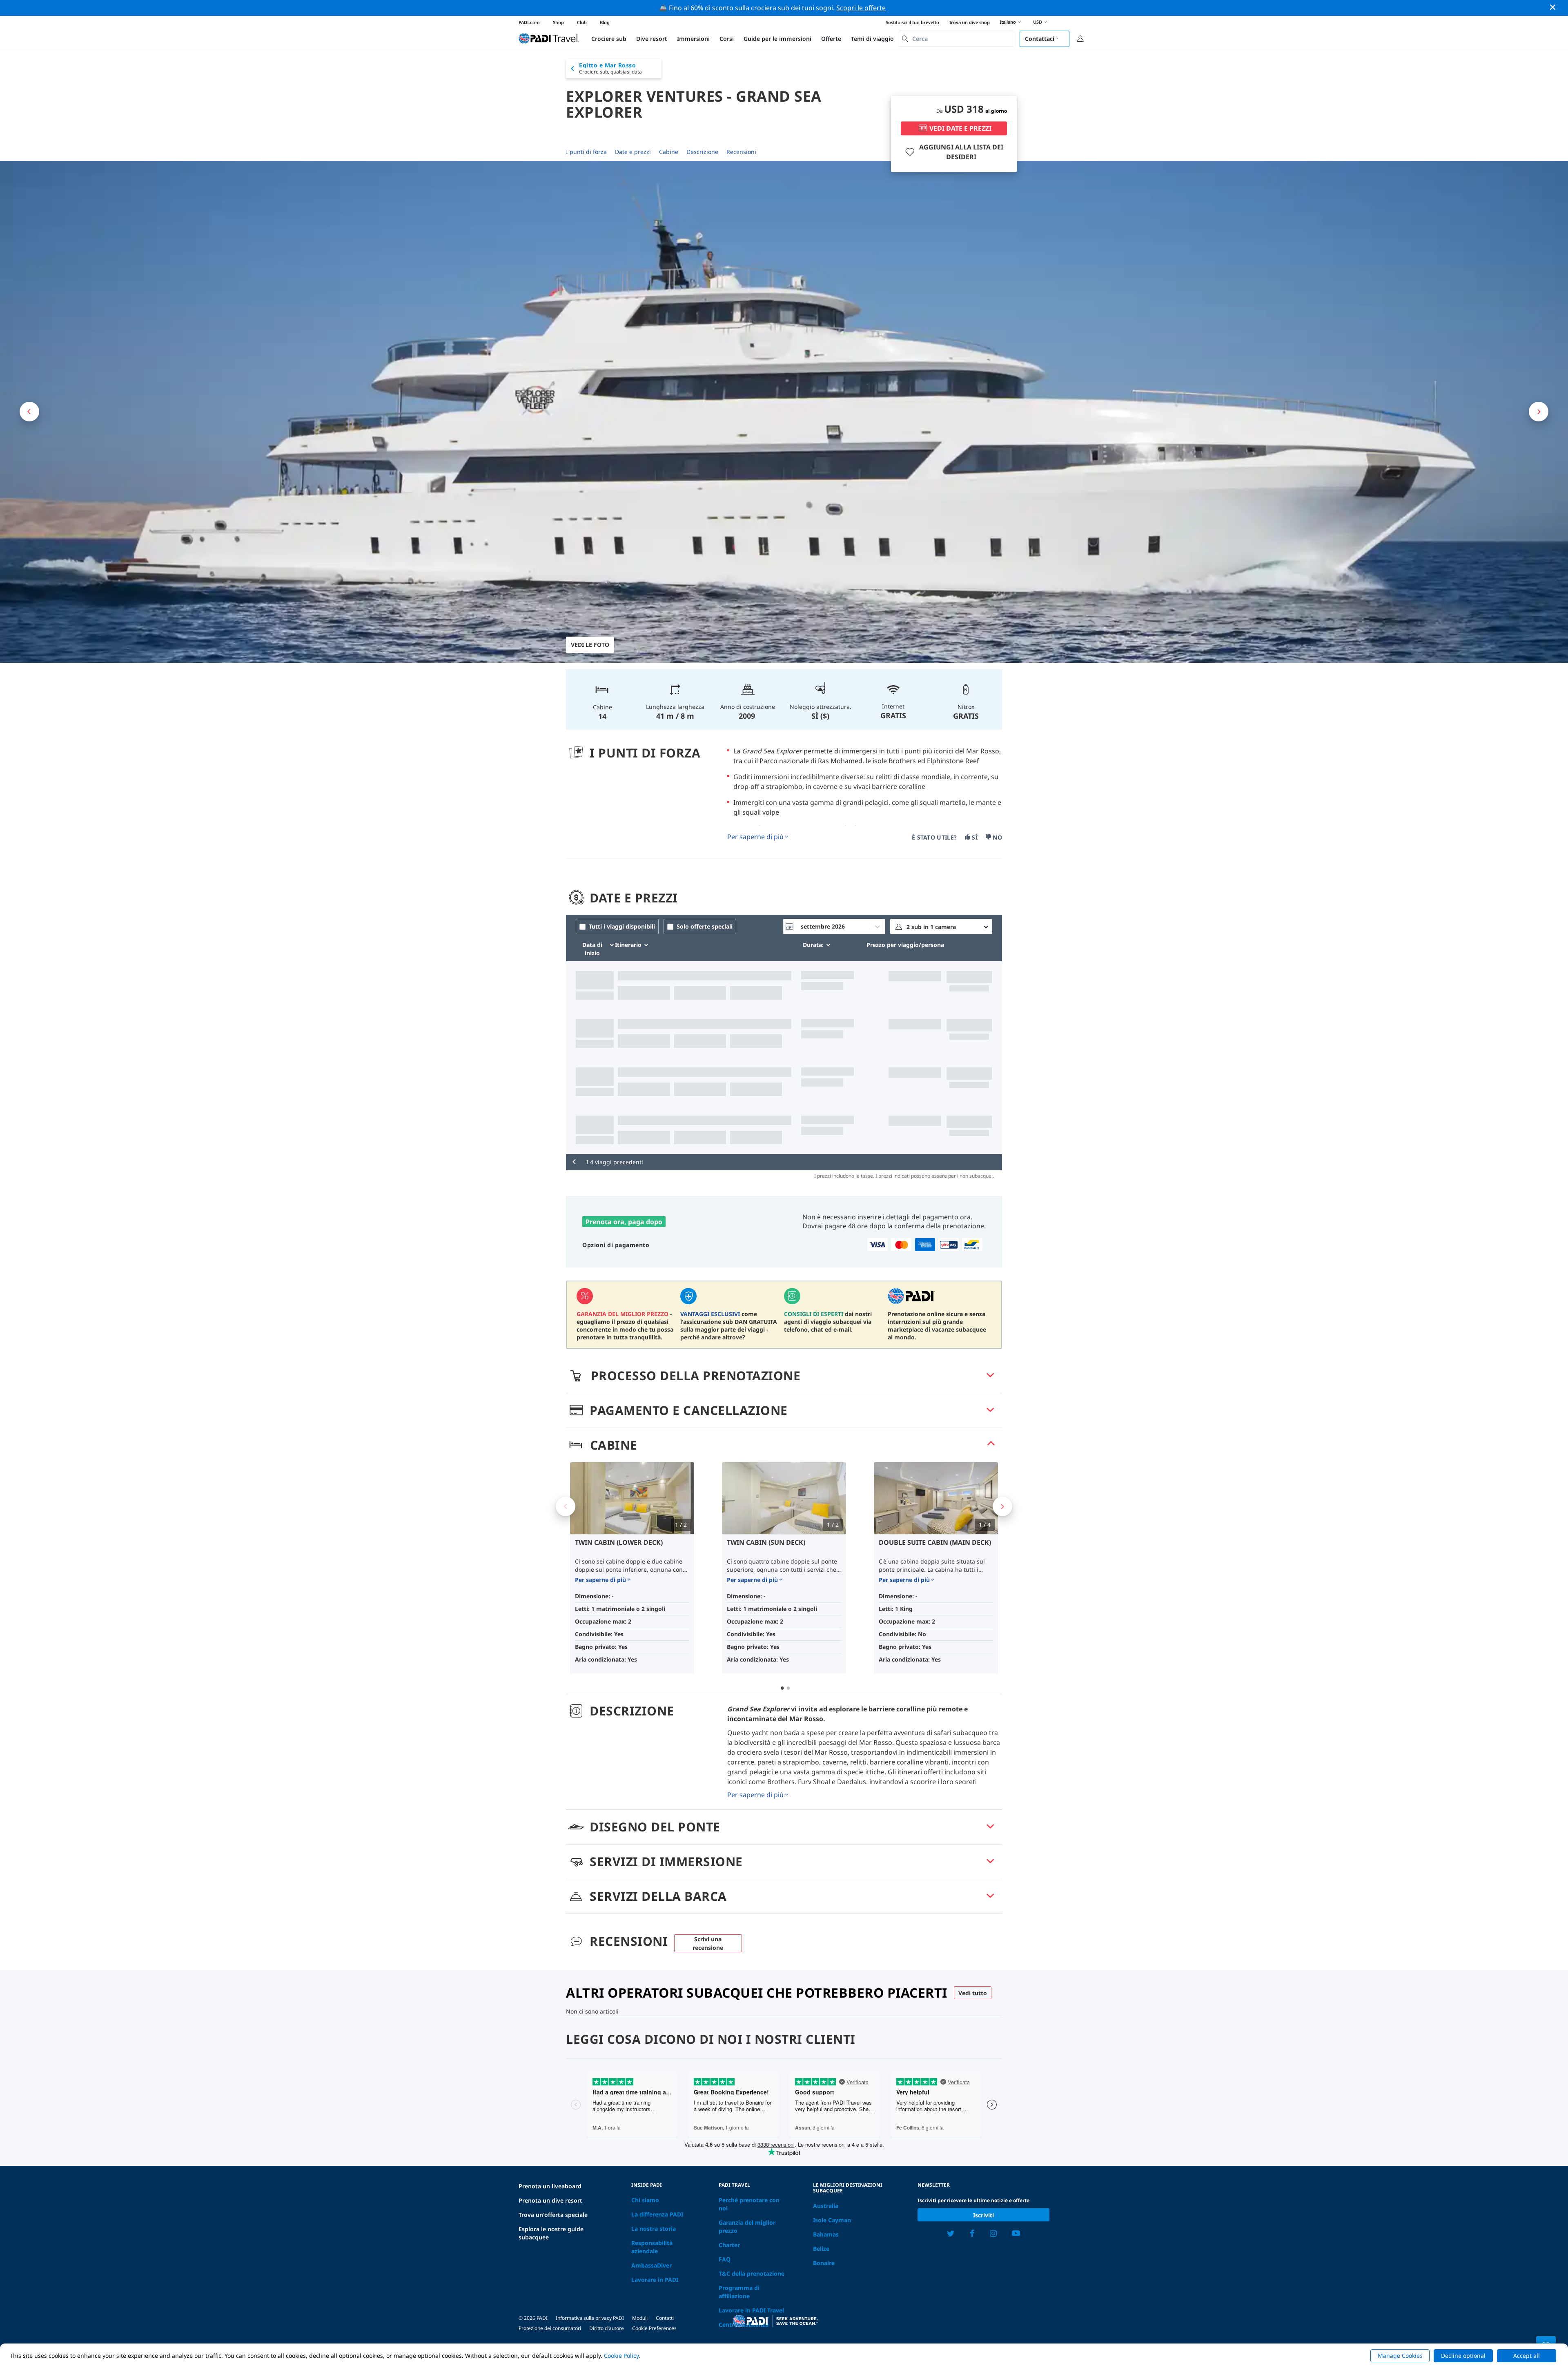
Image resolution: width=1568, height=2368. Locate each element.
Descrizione (702, 152)
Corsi (727, 39)
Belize (821, 2249)
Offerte (831, 39)
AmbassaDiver (651, 2265)
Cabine (669, 152)
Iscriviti (983, 2215)
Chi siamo (645, 2200)
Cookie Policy (621, 2356)
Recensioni (741, 152)
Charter (729, 2245)
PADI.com (529, 22)
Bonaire (824, 2263)
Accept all (1527, 2356)
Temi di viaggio (872, 39)
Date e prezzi (633, 152)
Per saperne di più (755, 837)
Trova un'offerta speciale (553, 2215)
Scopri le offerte (861, 8)
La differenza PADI (657, 2214)
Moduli (640, 2318)
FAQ (725, 2259)
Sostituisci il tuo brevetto (912, 22)
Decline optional (1463, 2356)
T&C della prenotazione (752, 2273)
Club (582, 22)
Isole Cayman (832, 2220)
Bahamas (826, 2234)
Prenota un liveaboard (550, 2186)
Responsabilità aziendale (652, 2247)
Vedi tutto (973, 1993)
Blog (605, 22)
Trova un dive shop (969, 22)
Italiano (1008, 22)
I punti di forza (586, 152)
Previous (566, 1506)
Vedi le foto (590, 645)
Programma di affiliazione (739, 2292)
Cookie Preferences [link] (654, 2328)
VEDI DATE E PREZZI (960, 128)
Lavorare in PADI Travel (751, 2310)
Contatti (665, 2318)
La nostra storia (654, 2229)
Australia (826, 2206)
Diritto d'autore (607, 2328)
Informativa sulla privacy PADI (590, 2318)
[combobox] (956, 39)
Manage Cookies (1400, 2356)
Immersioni (693, 39)
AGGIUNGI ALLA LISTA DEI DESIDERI (961, 152)
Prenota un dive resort (550, 2200)
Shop (558, 22)
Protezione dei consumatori (550, 2328)
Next (1002, 1506)
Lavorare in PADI (655, 2280)
